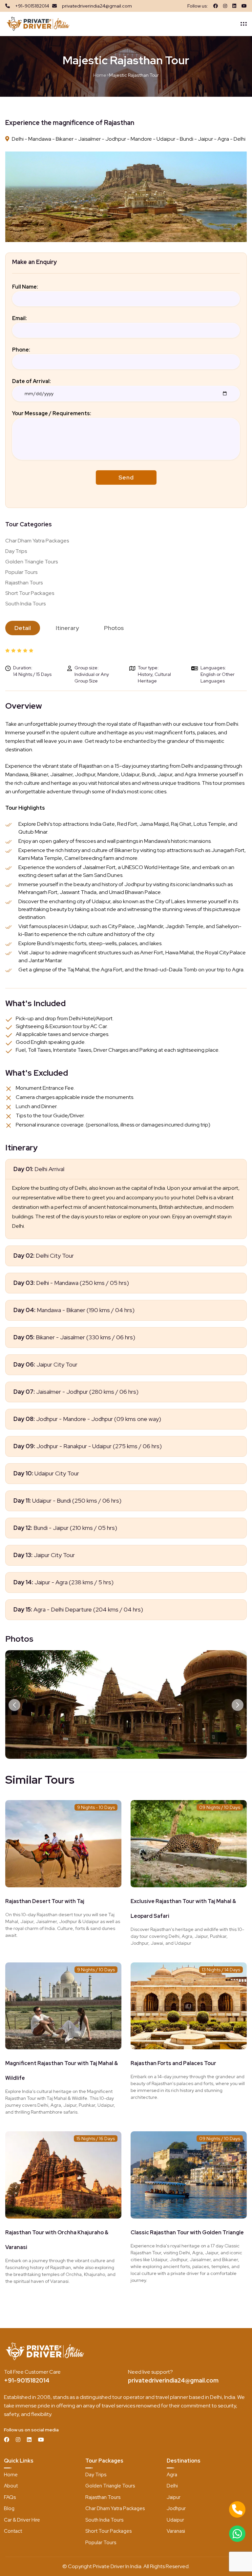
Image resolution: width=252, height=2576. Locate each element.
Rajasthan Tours (24, 583)
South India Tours (25, 604)
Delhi (172, 2486)
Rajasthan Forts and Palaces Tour (173, 2063)
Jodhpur (176, 2508)
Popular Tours (21, 572)
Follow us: (198, 6)
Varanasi (176, 2531)
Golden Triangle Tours (31, 562)
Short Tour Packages (30, 593)
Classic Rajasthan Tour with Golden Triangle (187, 2232)
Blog (9, 2508)
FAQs (10, 2497)
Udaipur (175, 2520)
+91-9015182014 (27, 2380)
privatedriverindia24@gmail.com (173, 2380)
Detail (23, 628)
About (11, 2486)
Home (100, 75)
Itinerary (67, 628)
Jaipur (174, 2497)
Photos (114, 628)
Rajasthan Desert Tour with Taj (45, 1901)
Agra (172, 2475)
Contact (13, 2531)
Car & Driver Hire (22, 2520)
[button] (14, 1705)
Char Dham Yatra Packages (37, 541)
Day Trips (16, 551)
